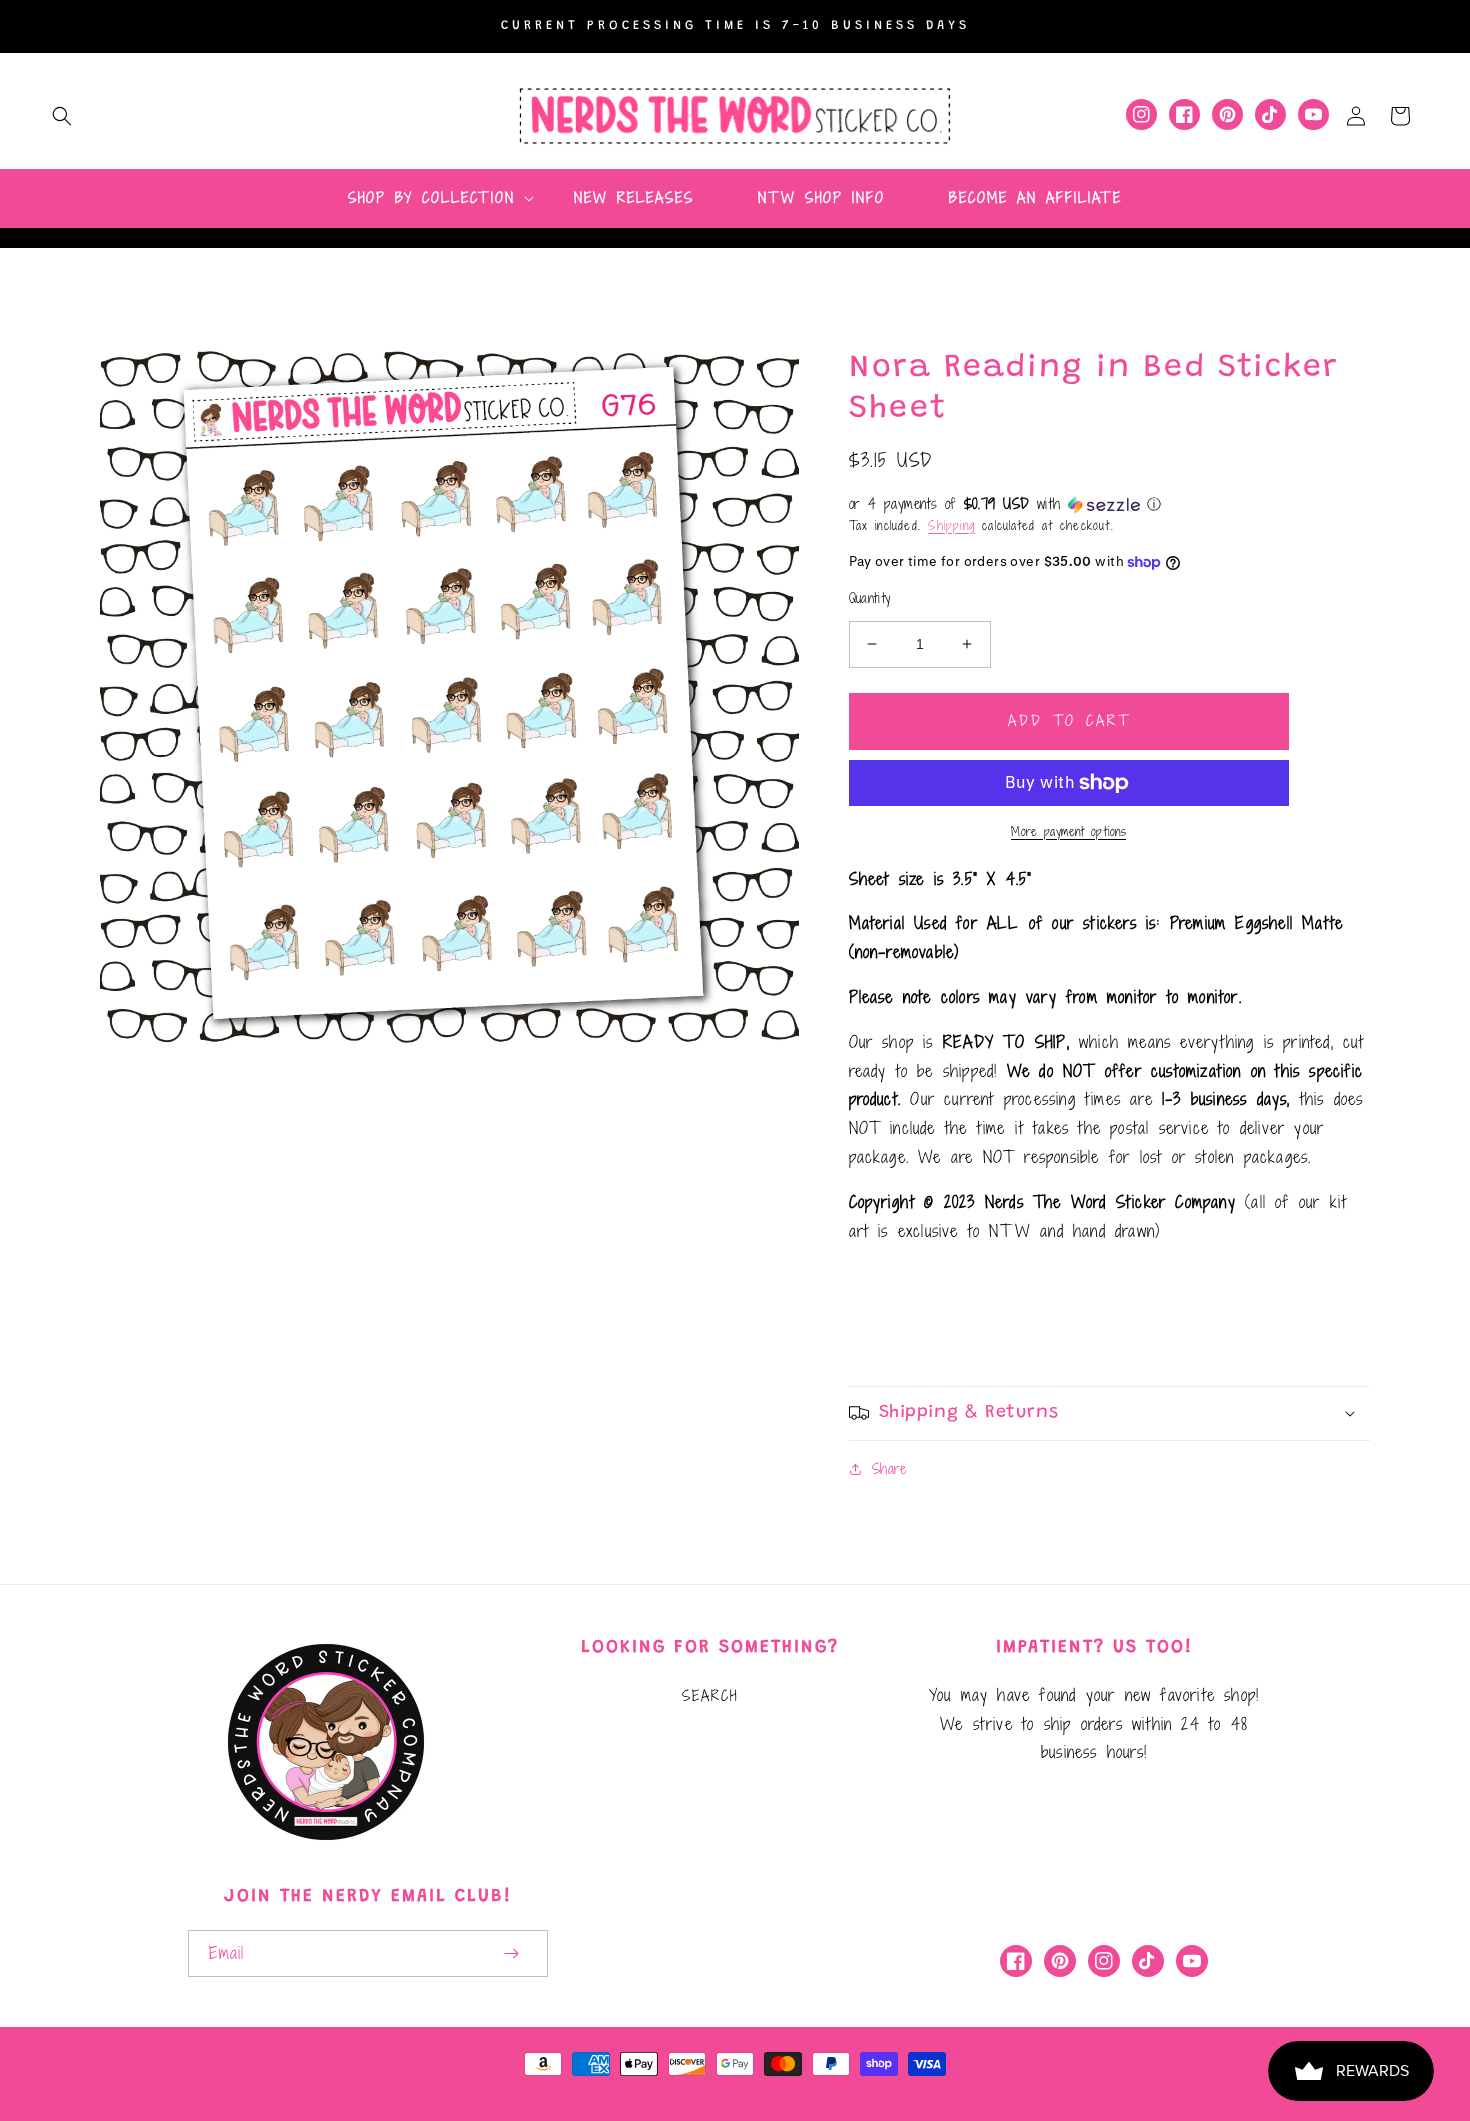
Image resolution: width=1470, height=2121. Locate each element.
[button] (62, 116)
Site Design (798, 2089)
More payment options (1068, 831)
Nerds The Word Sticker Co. (604, 2089)
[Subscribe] (512, 1953)
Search (710, 1695)
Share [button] (889, 1468)
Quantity (870, 598)
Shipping (951, 525)
